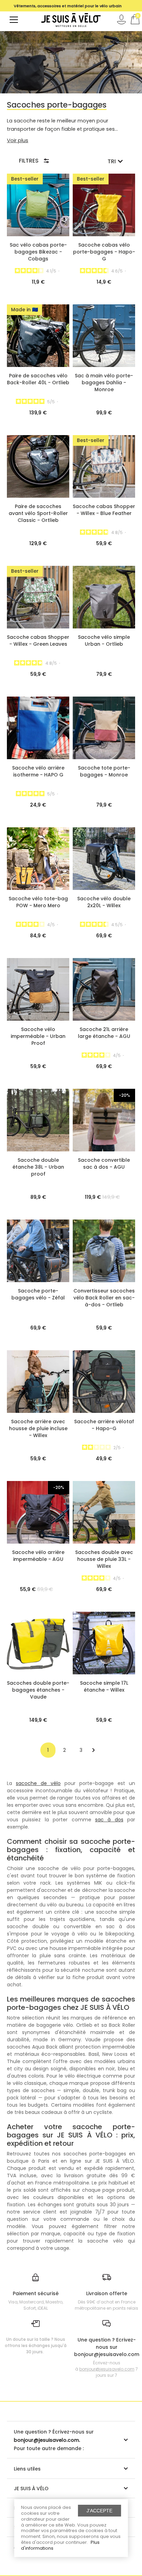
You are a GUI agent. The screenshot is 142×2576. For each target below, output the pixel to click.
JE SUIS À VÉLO (31, 2488)
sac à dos (109, 1820)
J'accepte (99, 2511)
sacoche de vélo (38, 1783)
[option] (68, 6)
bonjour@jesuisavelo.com (107, 2369)
